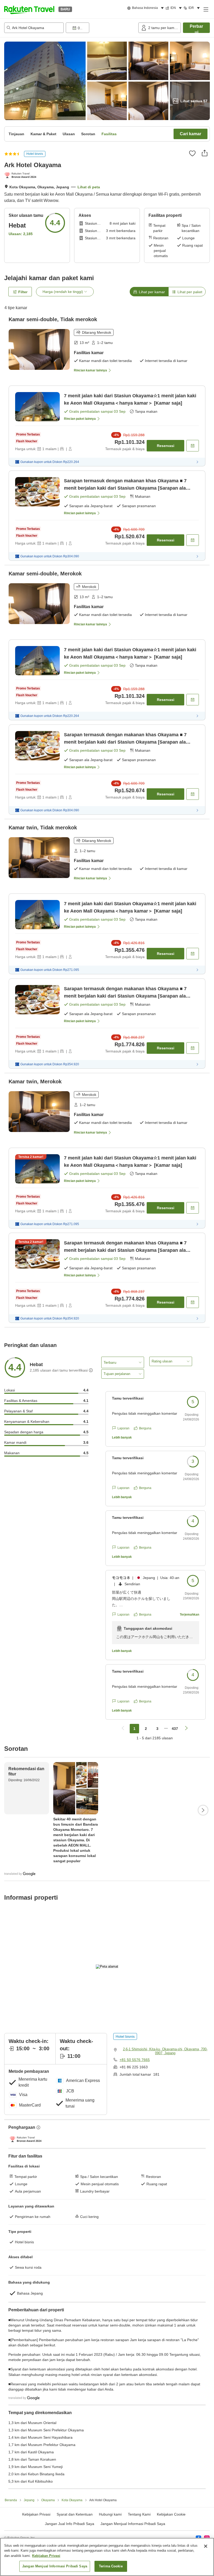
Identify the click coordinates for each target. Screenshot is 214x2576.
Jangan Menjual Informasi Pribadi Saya (133, 2524)
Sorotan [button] (88, 134)
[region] (107, 2557)
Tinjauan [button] (16, 134)
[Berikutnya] (203, 1810)
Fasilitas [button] (109, 134)
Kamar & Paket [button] (43, 134)
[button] (29, 9)
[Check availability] (193, 446)
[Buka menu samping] (206, 9)
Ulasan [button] (69, 134)
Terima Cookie (111, 2566)
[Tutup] (206, 2546)
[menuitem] (146, 8)
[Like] (192, 153)
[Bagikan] (205, 153)
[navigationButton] (123, 1729)
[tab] (149, 292)
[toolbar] (101, 28)
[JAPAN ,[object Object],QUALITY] (21, 176)
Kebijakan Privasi (46, 2556)
